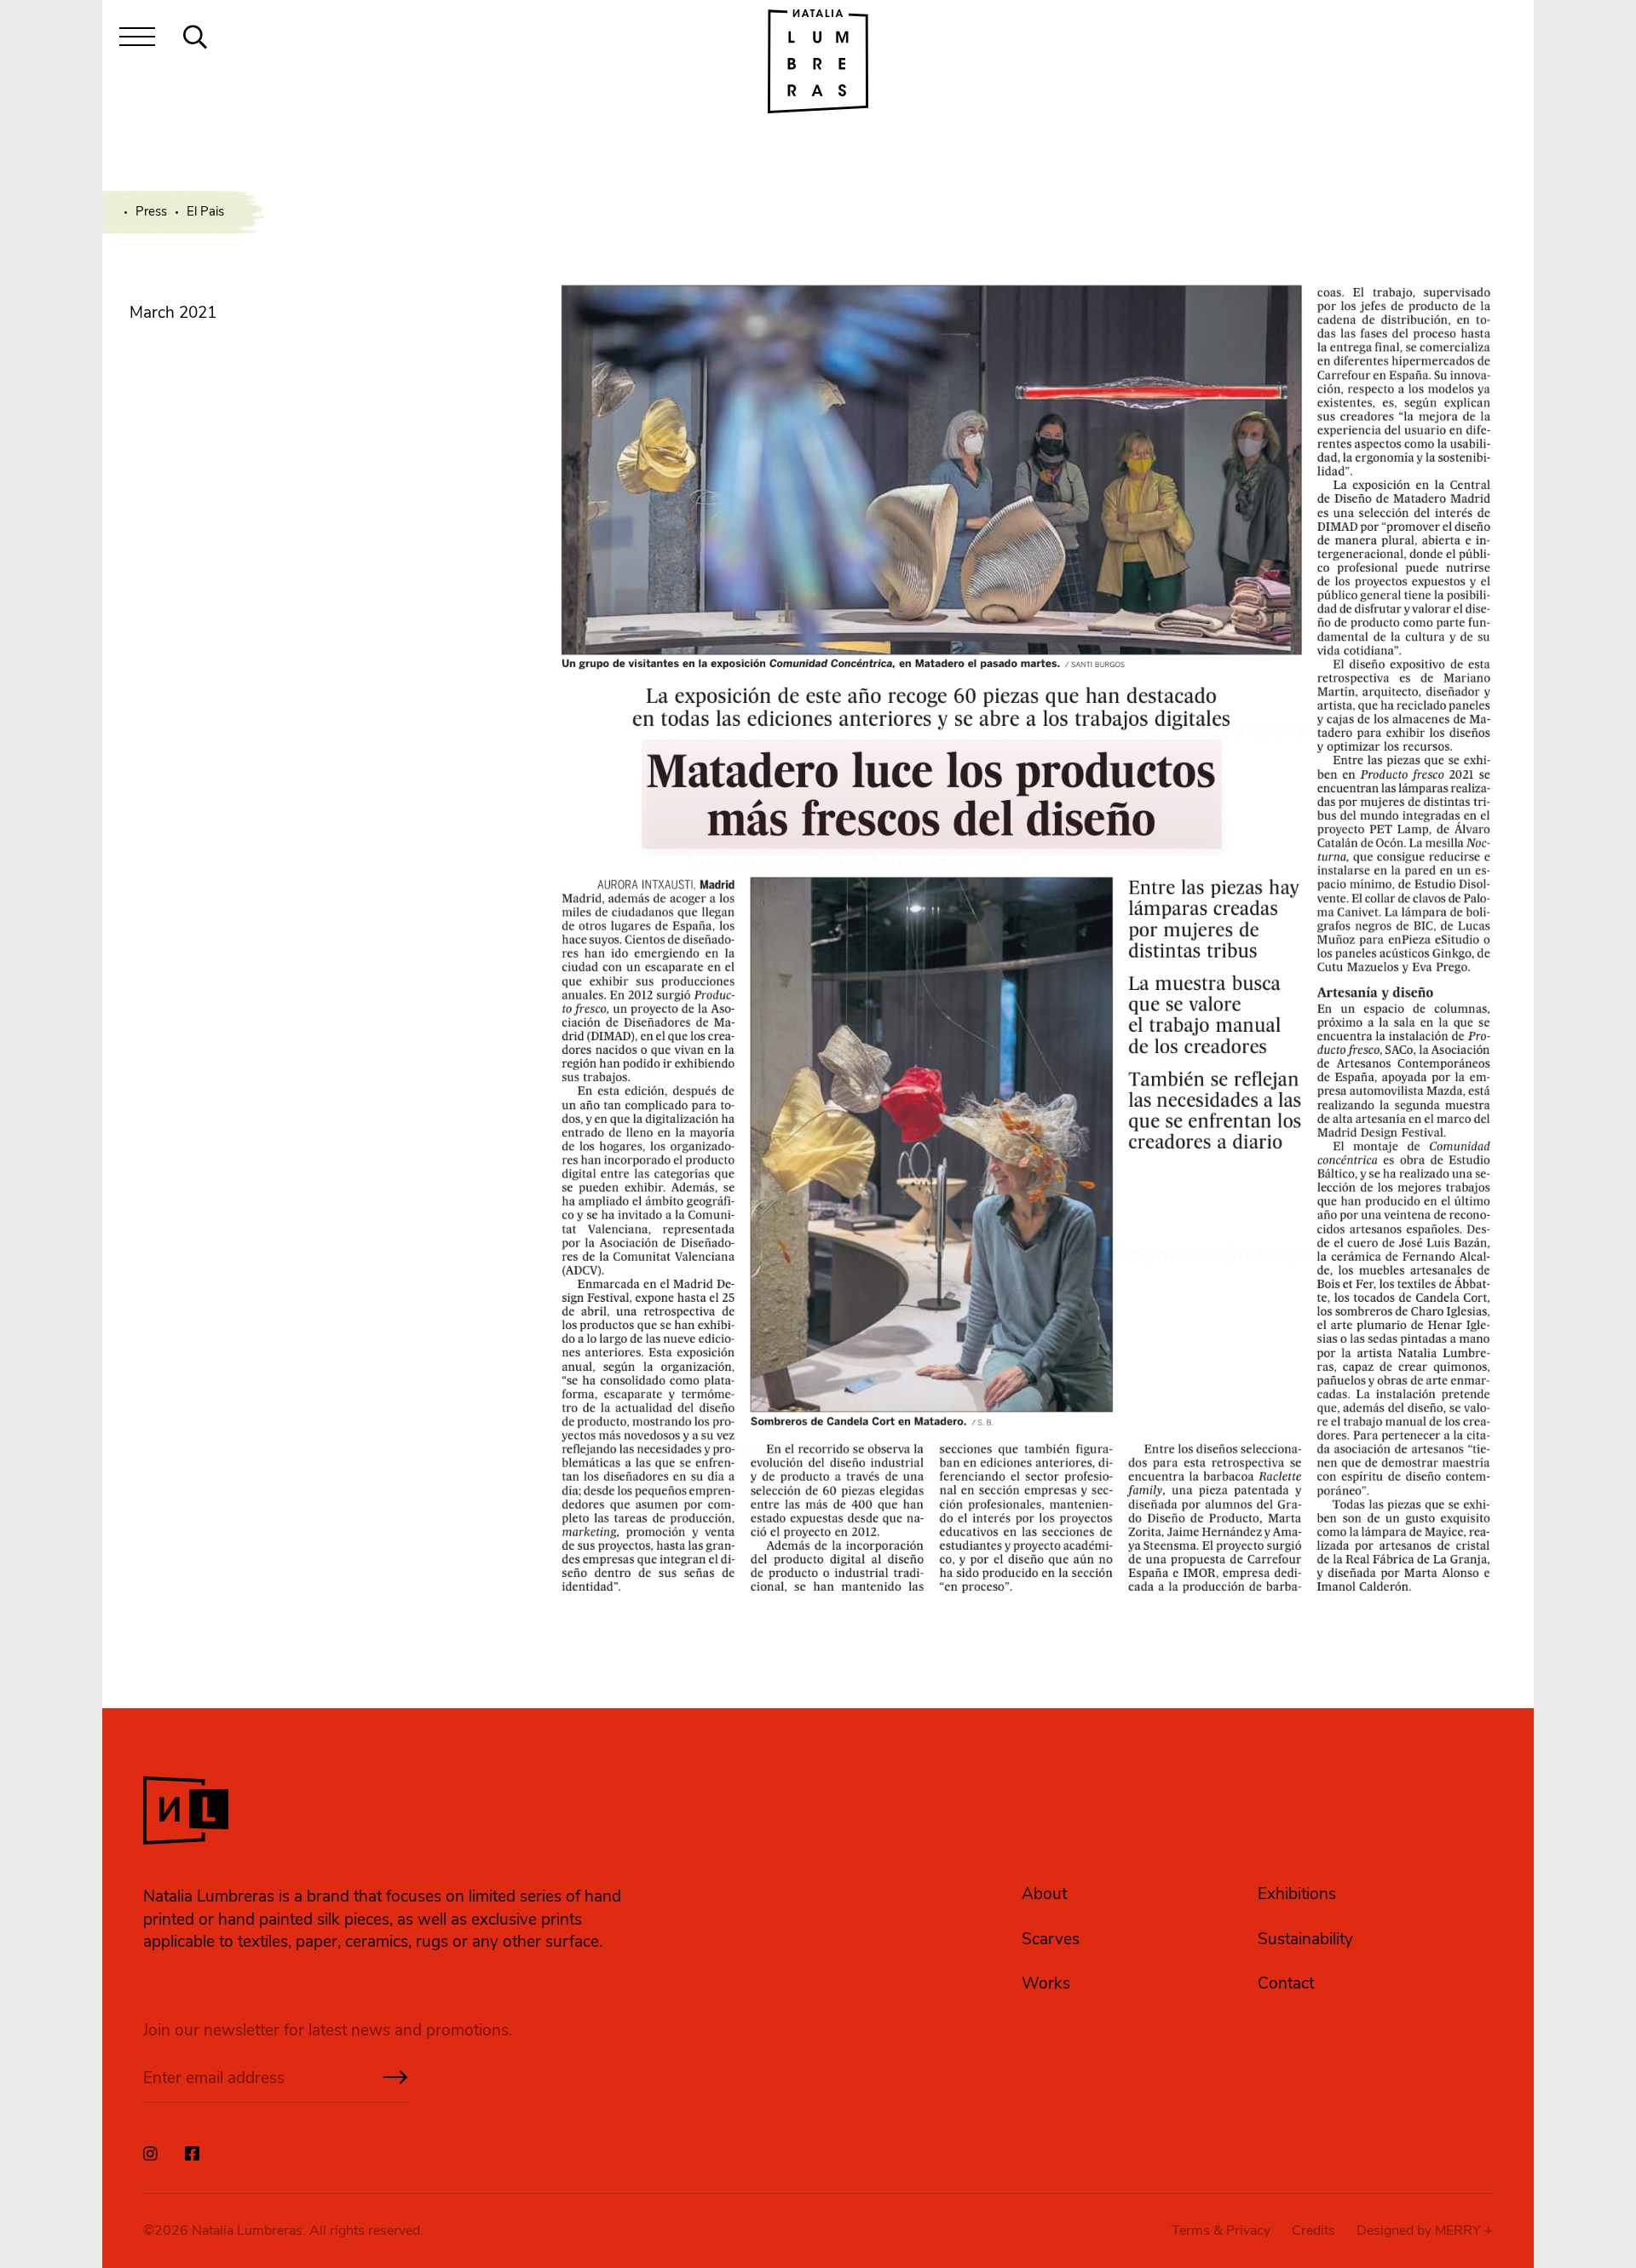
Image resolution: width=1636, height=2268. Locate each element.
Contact (1286, 1983)
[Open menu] (137, 40)
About (1044, 1894)
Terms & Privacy (1221, 2231)
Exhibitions (1297, 1894)
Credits (1313, 2231)
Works (1046, 1983)
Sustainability (1305, 1939)
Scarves (1051, 1939)
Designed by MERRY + (1425, 2231)
